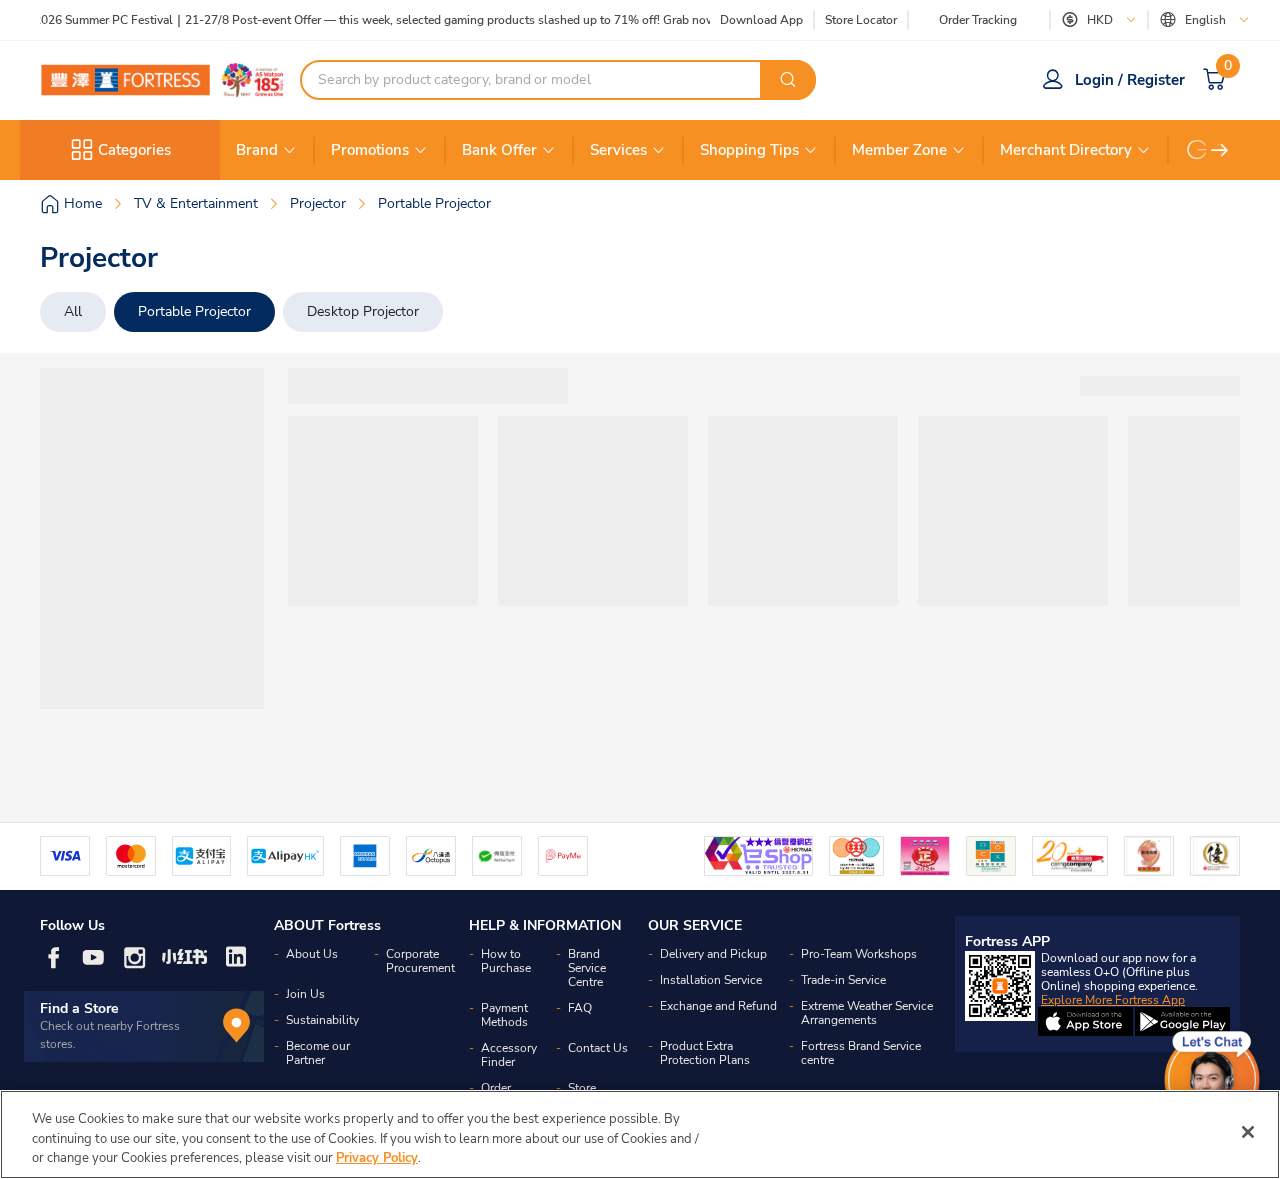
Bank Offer (499, 150)
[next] (1220, 150)
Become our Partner (318, 1053)
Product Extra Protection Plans (705, 1053)
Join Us (305, 994)
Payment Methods (504, 1015)
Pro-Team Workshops (859, 954)
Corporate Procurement (420, 961)
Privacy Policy (377, 1158)
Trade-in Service (843, 980)
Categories (134, 150)
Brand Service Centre (587, 968)
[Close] (1248, 1132)
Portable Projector (194, 311)
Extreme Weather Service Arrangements (867, 1013)
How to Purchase (506, 961)
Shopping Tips (749, 150)
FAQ (580, 1008)
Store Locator (861, 20)
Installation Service (711, 980)
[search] (788, 80)
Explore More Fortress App (1113, 1000)
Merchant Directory (1066, 150)
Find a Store (79, 1008)
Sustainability (322, 1020)
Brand (257, 150)
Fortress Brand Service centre (861, 1053)
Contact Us (598, 1048)
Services (618, 150)
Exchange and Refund (718, 1006)
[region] (640, 1134)
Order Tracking (978, 20)
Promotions (370, 150)
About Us (312, 954)
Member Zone (899, 150)
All (73, 311)
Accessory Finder (509, 1055)
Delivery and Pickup (713, 954)
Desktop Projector (363, 311)
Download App (761, 20)
